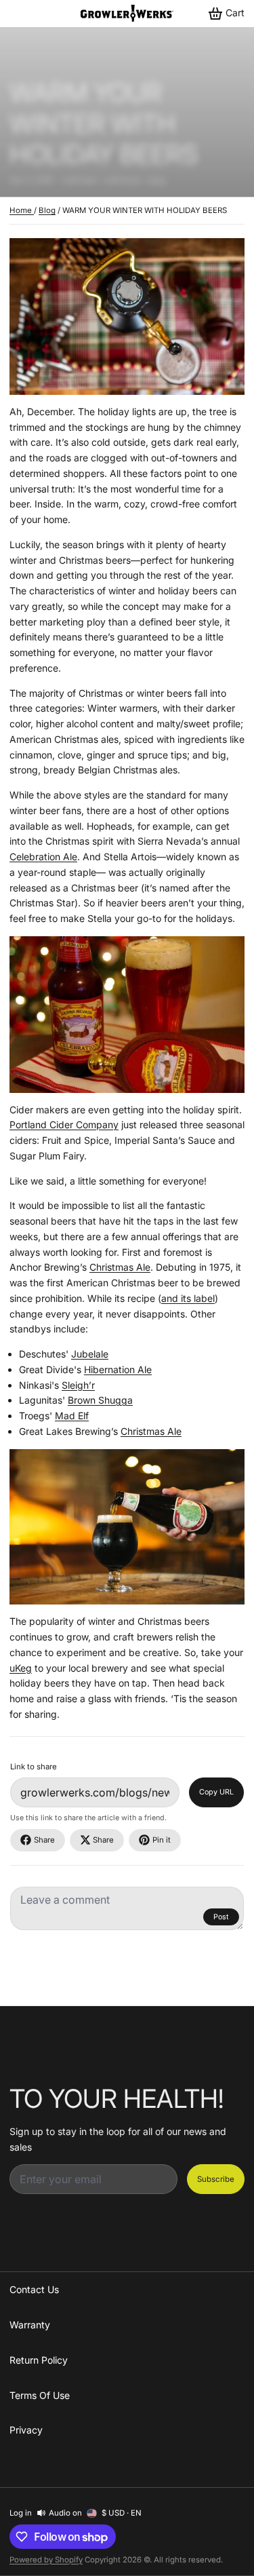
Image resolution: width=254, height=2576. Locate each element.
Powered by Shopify (46, 2560)
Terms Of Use (40, 2395)
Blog (47, 210)
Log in (21, 2513)
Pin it (162, 1840)
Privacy (26, 2430)
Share (44, 1840)
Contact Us (34, 2289)
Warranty (30, 2325)
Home (22, 210)
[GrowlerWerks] (127, 13)
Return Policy (39, 2360)
